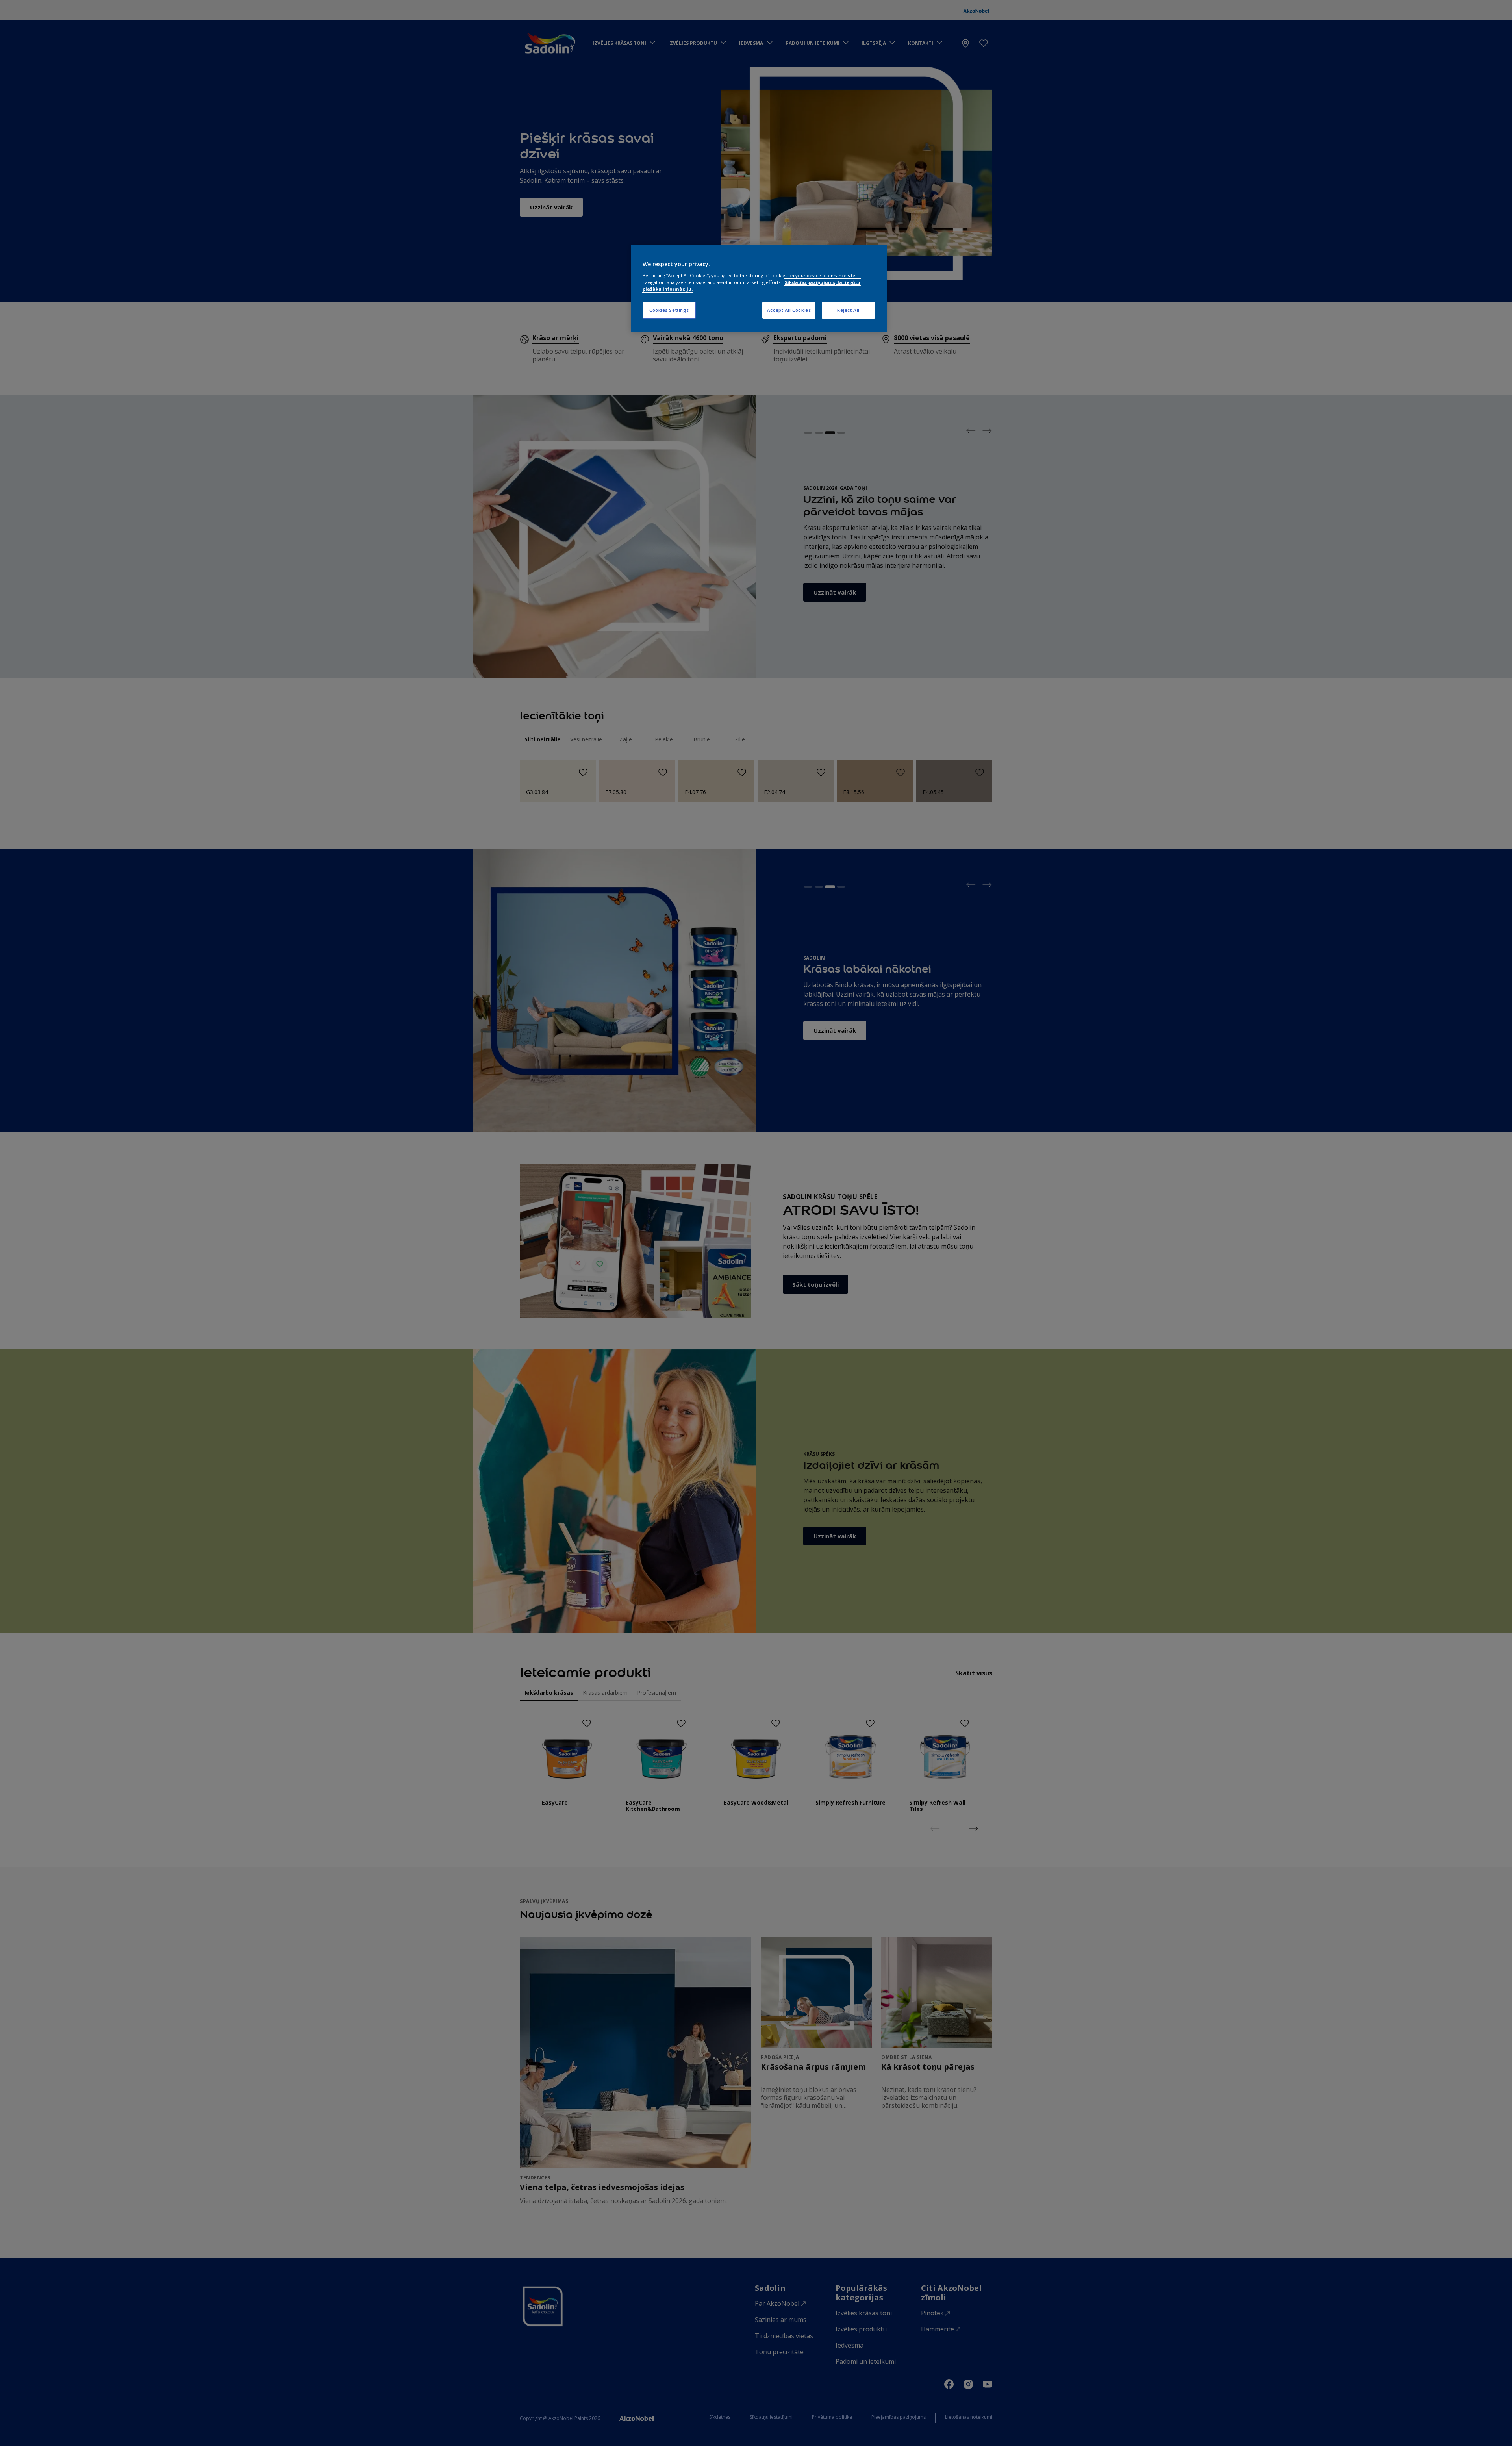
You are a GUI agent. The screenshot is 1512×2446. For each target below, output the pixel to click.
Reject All (848, 310)
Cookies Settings (669, 310)
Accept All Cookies (789, 310)
